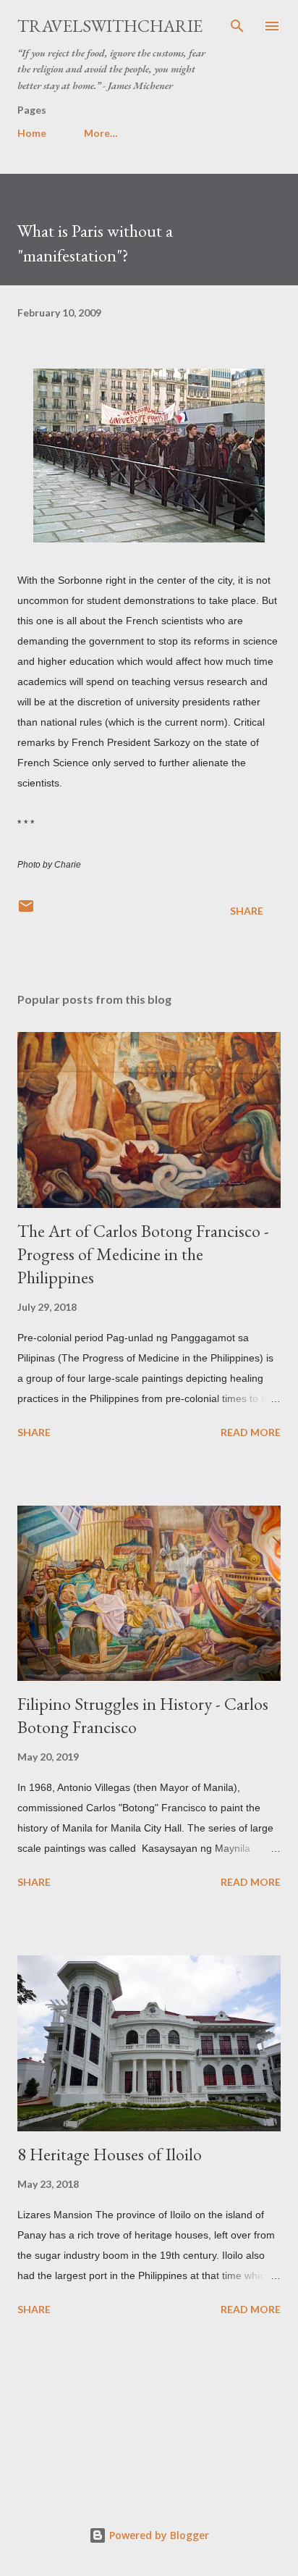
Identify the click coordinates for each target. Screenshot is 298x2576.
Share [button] (247, 911)
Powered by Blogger (158, 2535)
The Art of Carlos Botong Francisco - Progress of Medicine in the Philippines (143, 1254)
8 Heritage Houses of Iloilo (110, 2154)
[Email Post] (26, 911)
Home (32, 133)
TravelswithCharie (110, 26)
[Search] (237, 26)
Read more (251, 1432)
